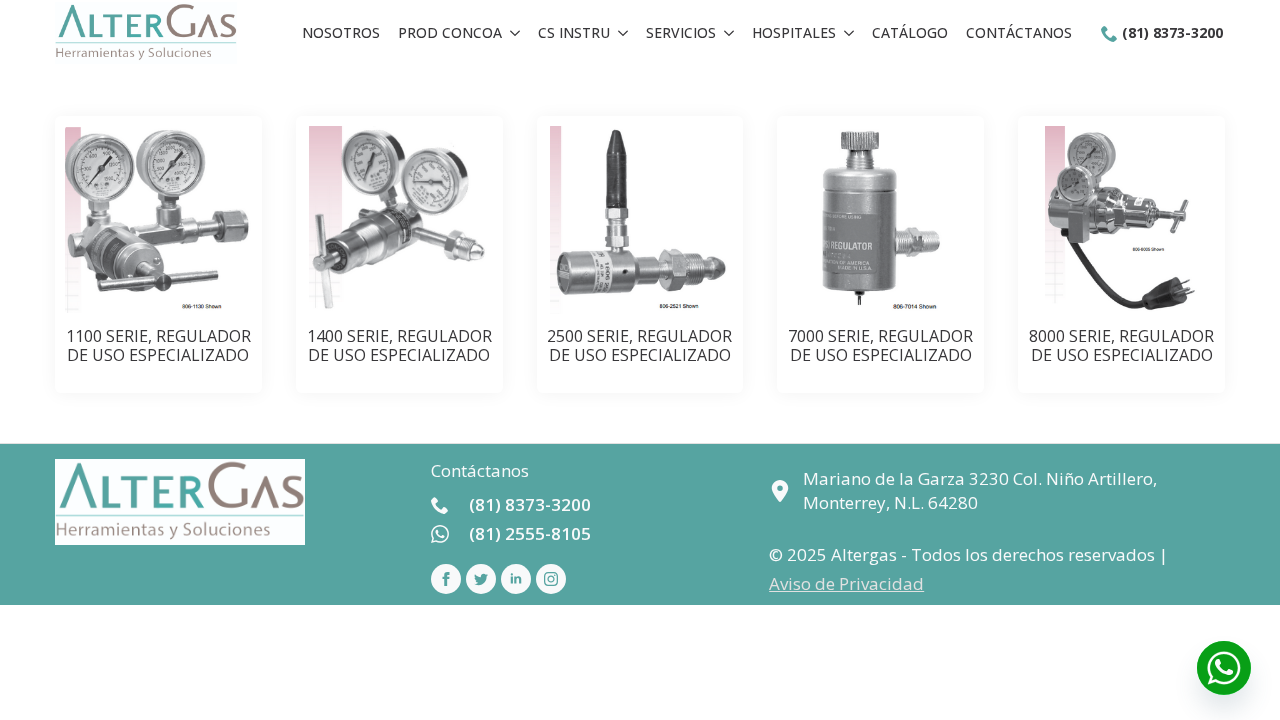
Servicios (681, 32)
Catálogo (910, 32)
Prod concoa (450, 32)
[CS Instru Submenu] (623, 33)
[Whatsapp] (1224, 668)
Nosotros (341, 32)
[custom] (481, 579)
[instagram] (551, 579)
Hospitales (794, 32)
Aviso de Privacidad (846, 583)
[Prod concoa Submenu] (515, 33)
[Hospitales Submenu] (849, 33)
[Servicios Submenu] (729, 33)
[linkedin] (516, 579)
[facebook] (446, 579)
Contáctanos (1019, 32)
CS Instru (574, 32)
